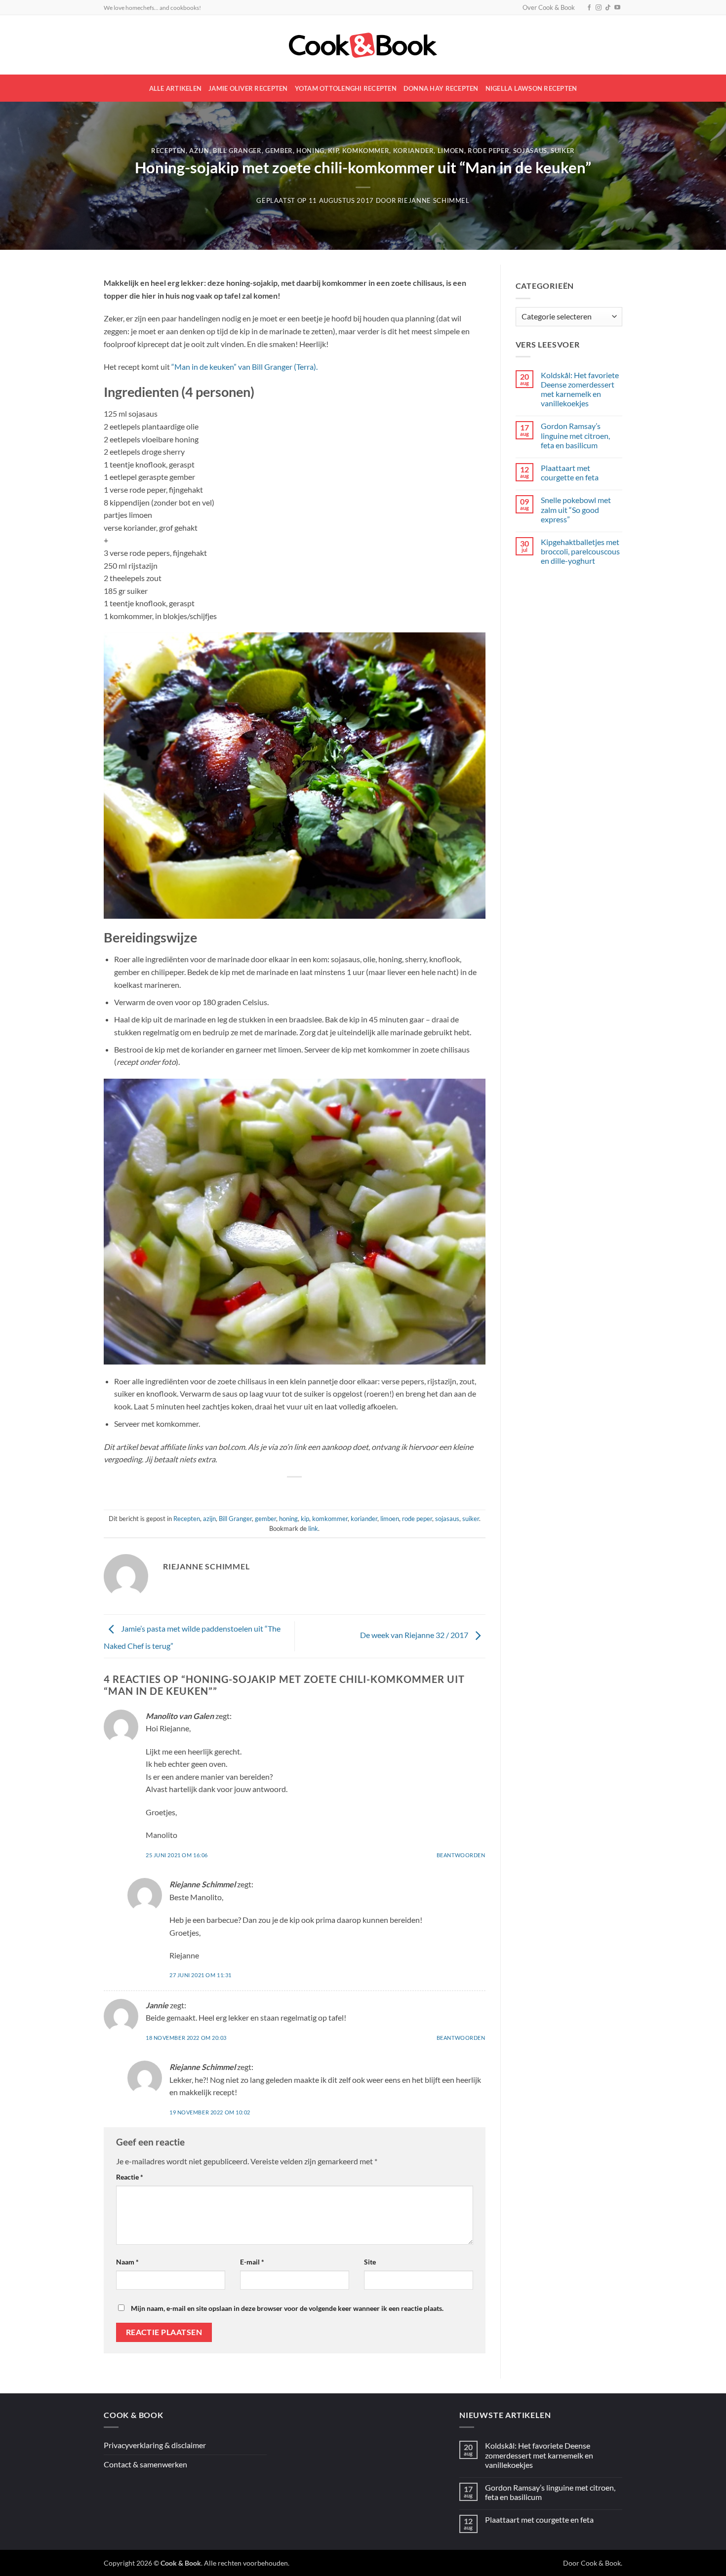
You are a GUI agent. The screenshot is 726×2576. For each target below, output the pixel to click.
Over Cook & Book (549, 7)
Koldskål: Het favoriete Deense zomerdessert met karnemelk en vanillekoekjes (580, 389)
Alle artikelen (176, 88)
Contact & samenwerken (145, 2464)
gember (279, 151)
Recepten (168, 151)
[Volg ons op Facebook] (589, 8)
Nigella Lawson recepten (531, 88)
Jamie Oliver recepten (248, 88)
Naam (127, 2262)
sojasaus (530, 151)
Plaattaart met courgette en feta (570, 472)
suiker (563, 151)
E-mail (252, 2262)
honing (310, 151)
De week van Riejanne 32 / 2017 (415, 1635)
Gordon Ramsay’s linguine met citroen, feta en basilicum (575, 435)
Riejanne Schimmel (434, 200)
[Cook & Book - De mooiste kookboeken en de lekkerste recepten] (363, 45)
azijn (199, 151)
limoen (451, 151)
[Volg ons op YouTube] (617, 8)
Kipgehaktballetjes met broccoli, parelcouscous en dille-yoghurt (580, 551)
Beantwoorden (461, 1855)
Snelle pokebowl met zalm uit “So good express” (576, 509)
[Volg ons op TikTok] (608, 8)
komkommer (366, 151)
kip (333, 151)
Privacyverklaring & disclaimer (155, 2445)
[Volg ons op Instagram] (599, 8)
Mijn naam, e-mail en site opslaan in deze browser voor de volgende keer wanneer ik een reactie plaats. (287, 2308)
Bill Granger (237, 151)
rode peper (488, 151)
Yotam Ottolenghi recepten (346, 88)
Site (370, 2262)
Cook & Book (601, 2563)
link (313, 1528)
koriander (414, 151)
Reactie (130, 2177)
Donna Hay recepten (441, 88)
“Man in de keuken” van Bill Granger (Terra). (244, 367)
